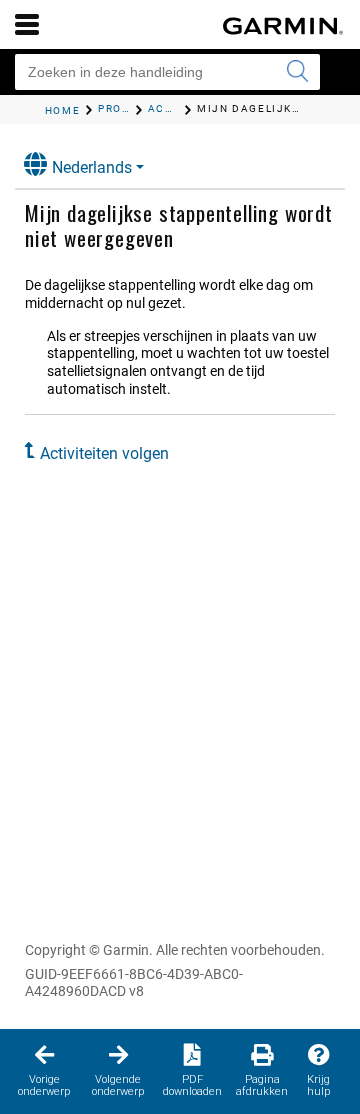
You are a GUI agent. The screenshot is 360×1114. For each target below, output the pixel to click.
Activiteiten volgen (104, 453)
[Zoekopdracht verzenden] (297, 72)
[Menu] (27, 24)
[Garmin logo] (283, 26)
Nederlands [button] (92, 167)
